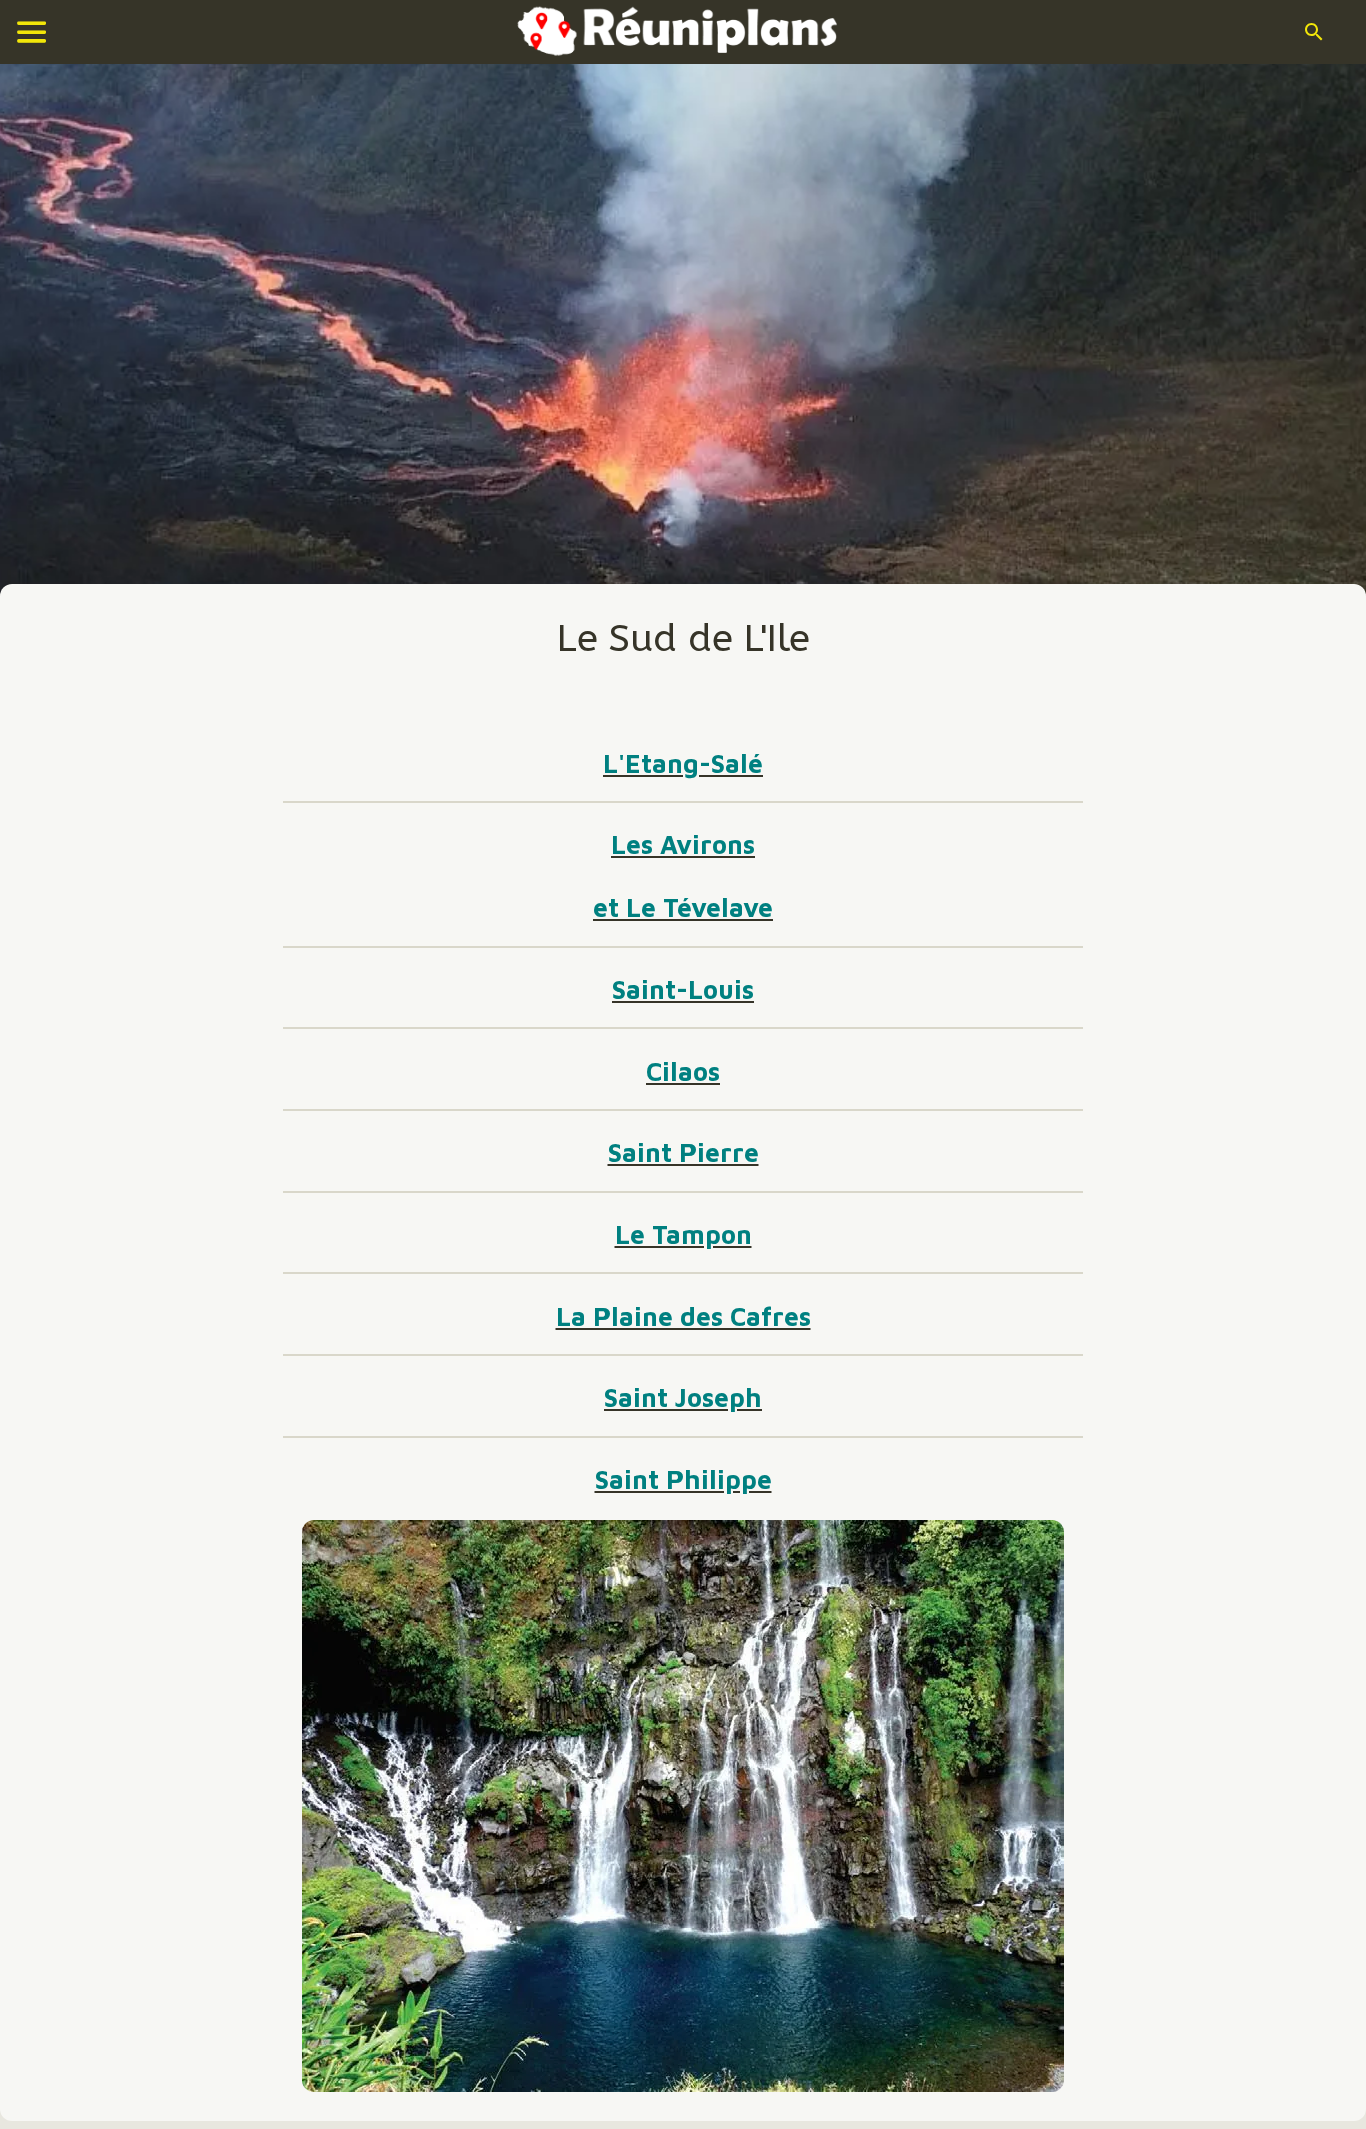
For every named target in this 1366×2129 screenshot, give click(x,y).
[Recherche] (1314, 32)
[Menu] (32, 32)
